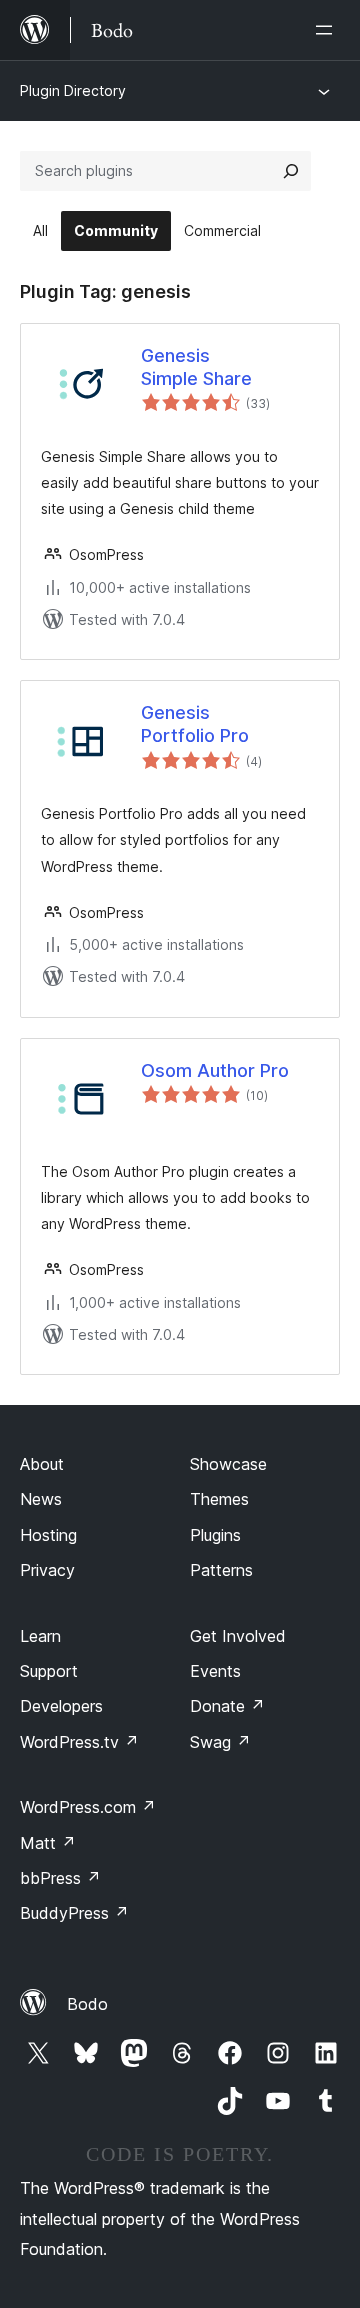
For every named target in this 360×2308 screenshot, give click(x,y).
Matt (48, 1843)
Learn (40, 1636)
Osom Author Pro (215, 1070)
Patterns (221, 1570)
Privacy (47, 1570)
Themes (219, 1499)
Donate (227, 1706)
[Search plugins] (291, 171)
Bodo (87, 2004)
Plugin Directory (73, 90)
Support (49, 1671)
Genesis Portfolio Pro (195, 724)
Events (215, 1671)
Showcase (228, 1464)
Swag (220, 1742)
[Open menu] (328, 30)
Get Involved (238, 1636)
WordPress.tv (79, 1742)
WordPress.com (88, 1807)
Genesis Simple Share (196, 367)
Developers (61, 1706)
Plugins (215, 1535)
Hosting (48, 1535)
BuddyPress (74, 1913)
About (42, 1464)
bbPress (60, 1878)
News (41, 1499)
